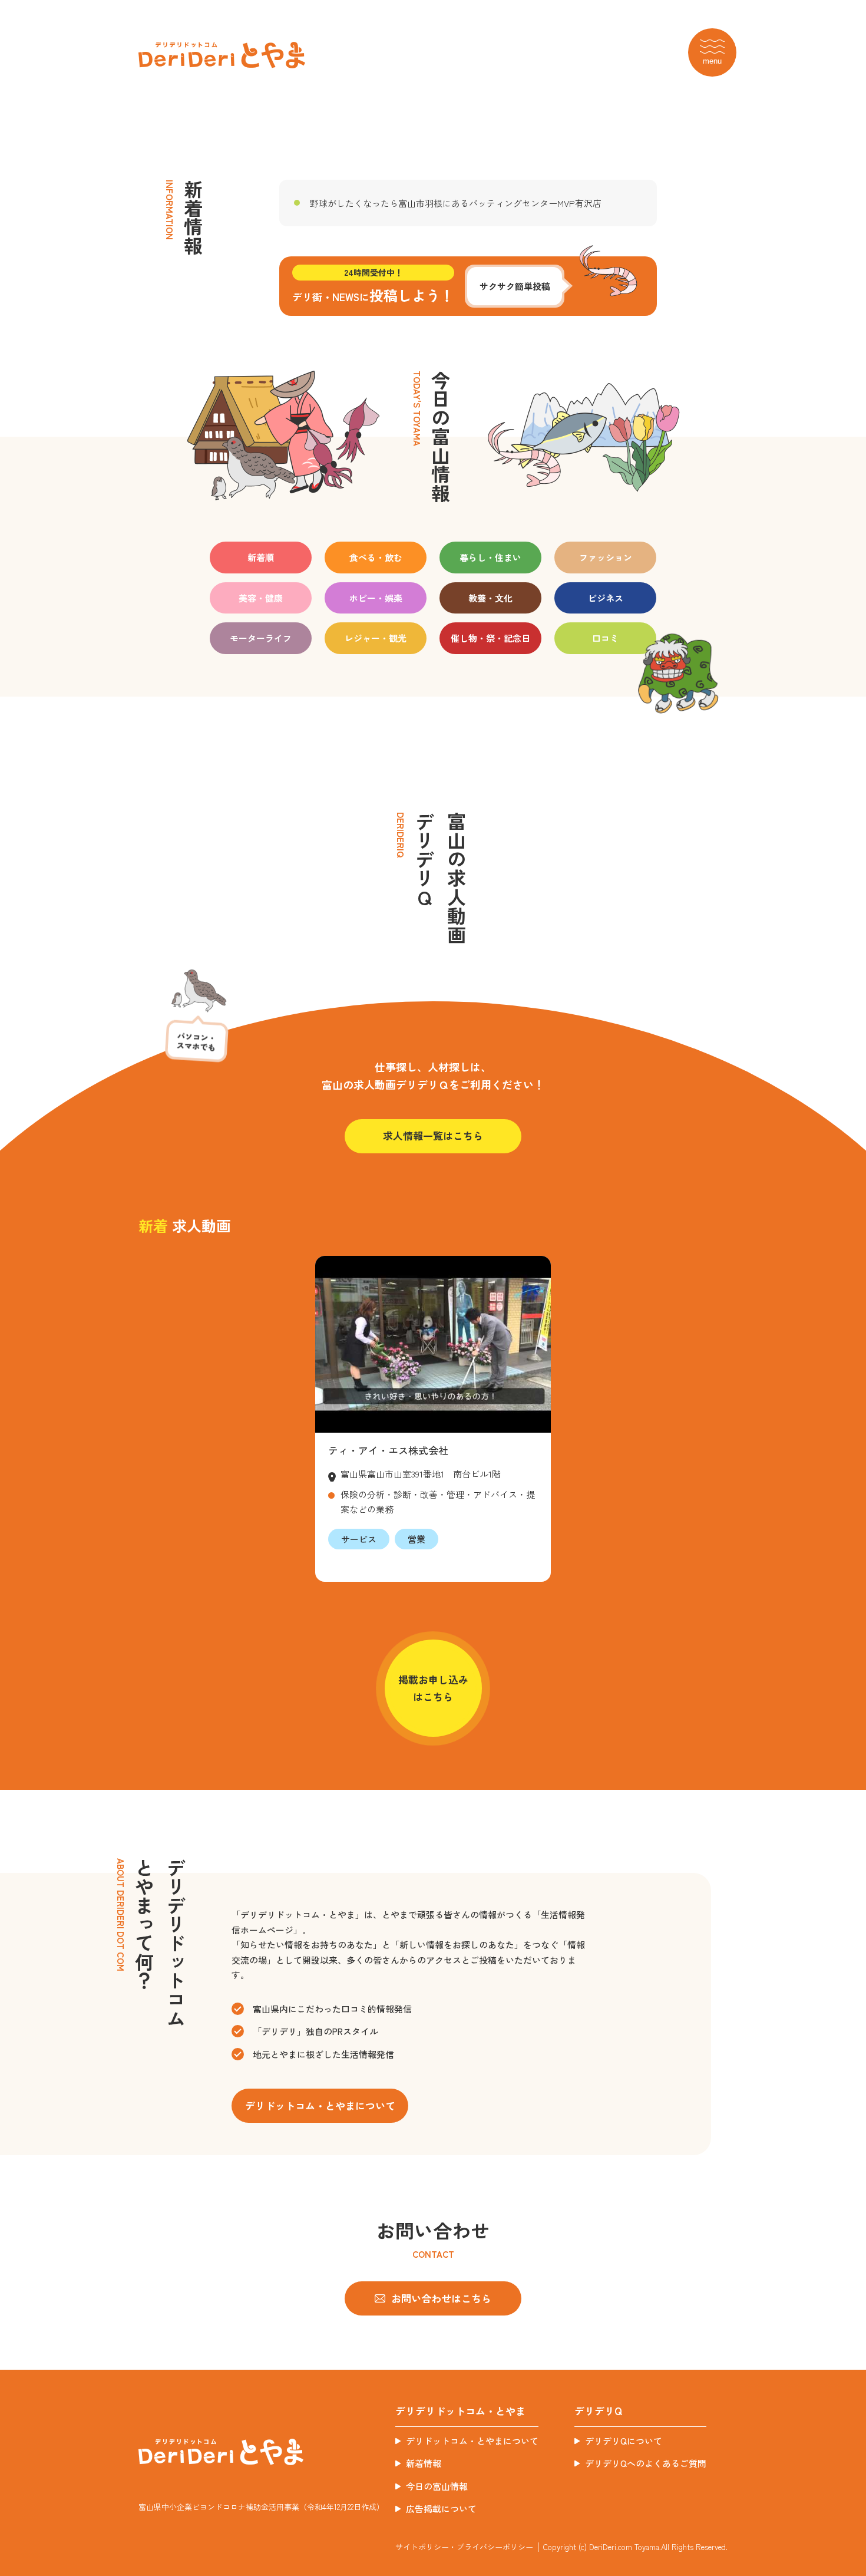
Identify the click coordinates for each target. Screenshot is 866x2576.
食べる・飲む (376, 557)
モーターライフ (261, 638)
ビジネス (606, 598)
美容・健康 (261, 598)
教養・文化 (490, 598)
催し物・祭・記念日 (490, 638)
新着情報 (424, 2463)
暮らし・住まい (490, 557)
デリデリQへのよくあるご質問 (646, 2463)
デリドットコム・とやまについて (472, 2441)
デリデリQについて (624, 2441)
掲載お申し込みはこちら (433, 1688)
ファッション (606, 557)
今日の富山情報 (437, 2486)
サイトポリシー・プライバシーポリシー (464, 2547)
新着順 (261, 557)
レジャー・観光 (376, 638)
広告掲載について (441, 2509)
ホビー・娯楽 (376, 598)
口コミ (605, 638)
